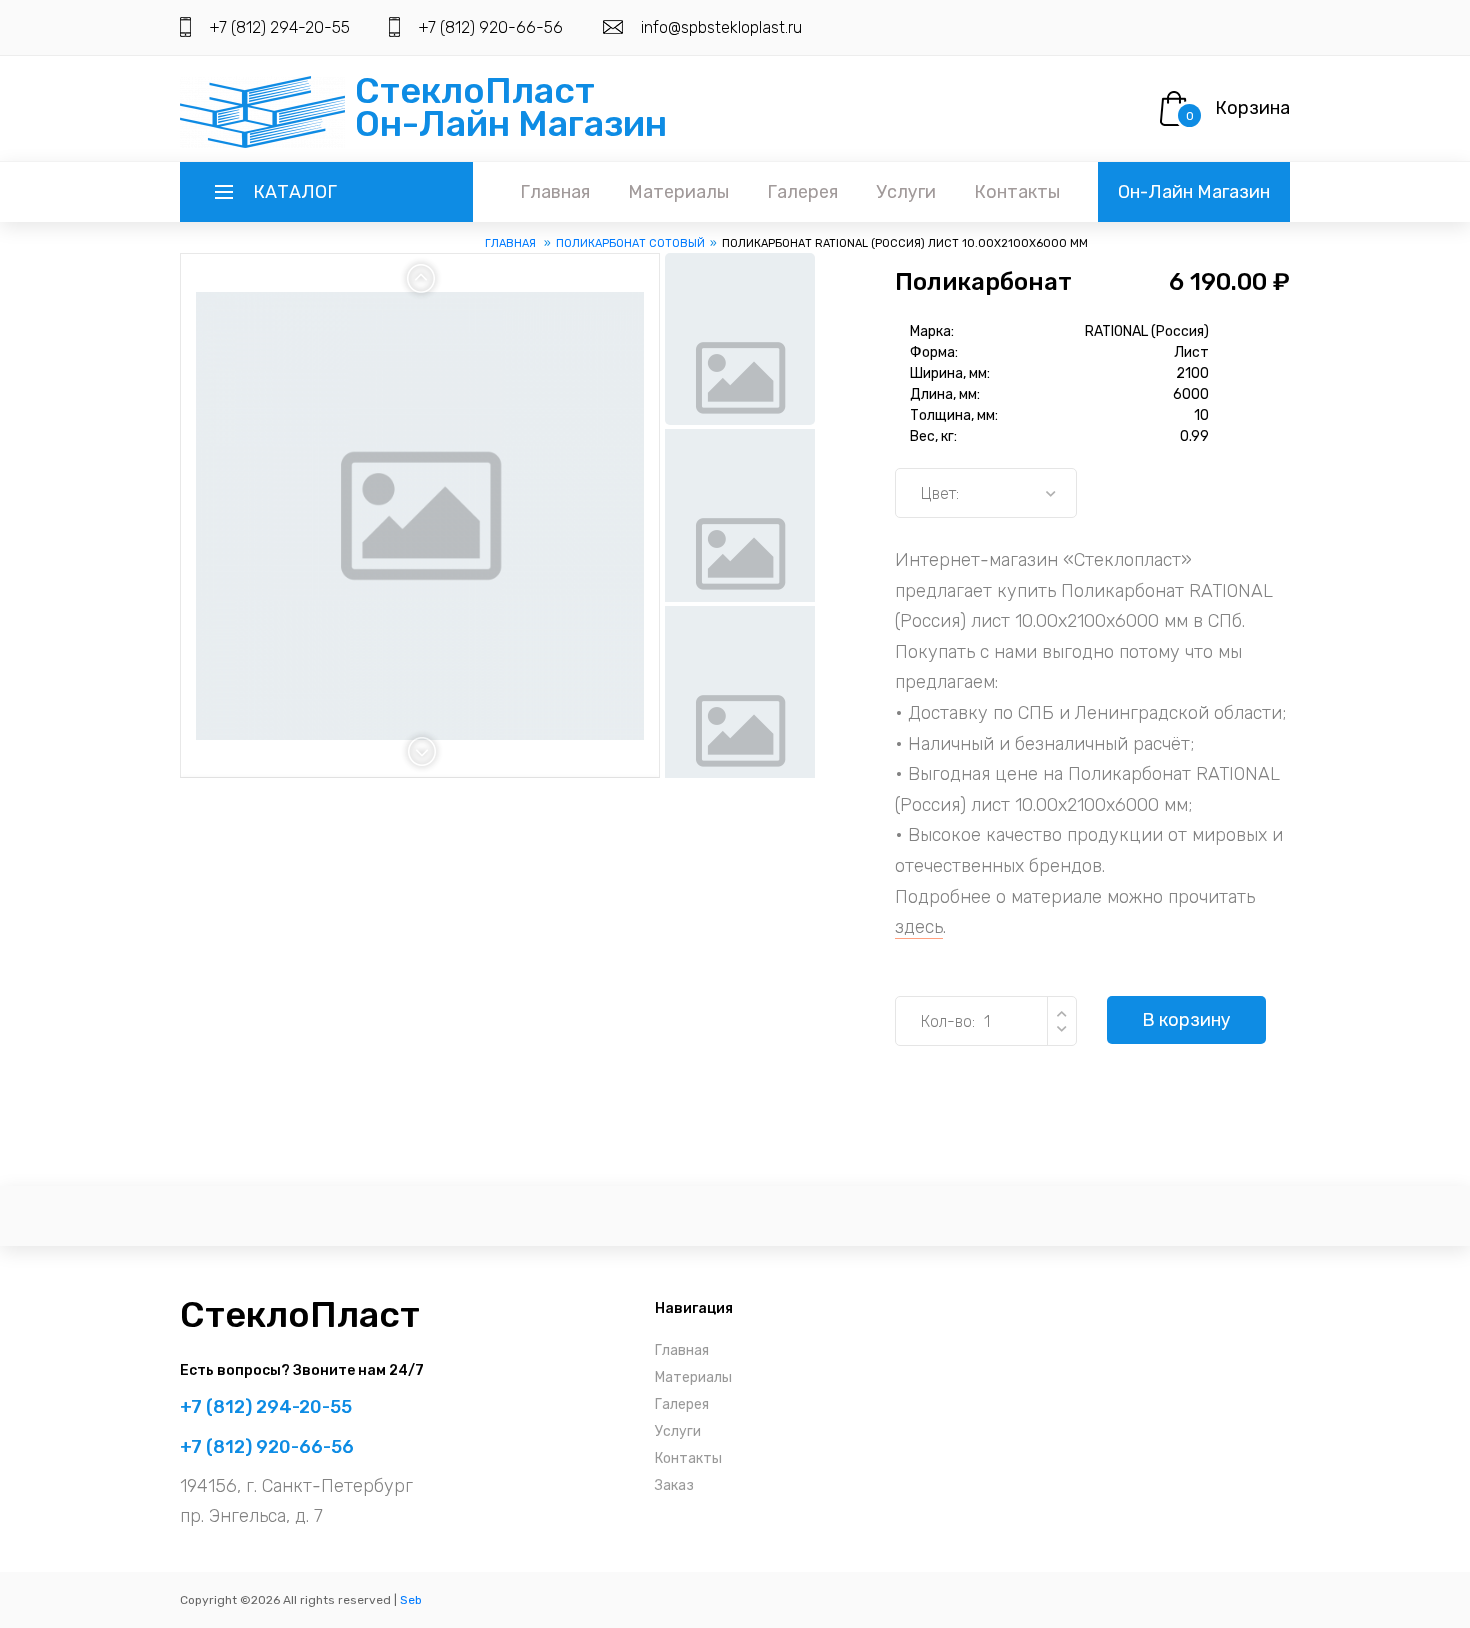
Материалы (678, 192)
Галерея (802, 192)
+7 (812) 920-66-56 (490, 27)
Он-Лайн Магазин (1194, 192)
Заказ (674, 1485)
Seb (411, 1600)
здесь (919, 927)
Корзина (1252, 108)
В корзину (1186, 1020)
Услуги (906, 192)
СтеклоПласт (300, 1314)
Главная (555, 192)
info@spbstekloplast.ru (721, 27)
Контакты (1017, 192)
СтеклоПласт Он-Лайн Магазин (511, 107)
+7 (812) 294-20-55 (279, 27)
